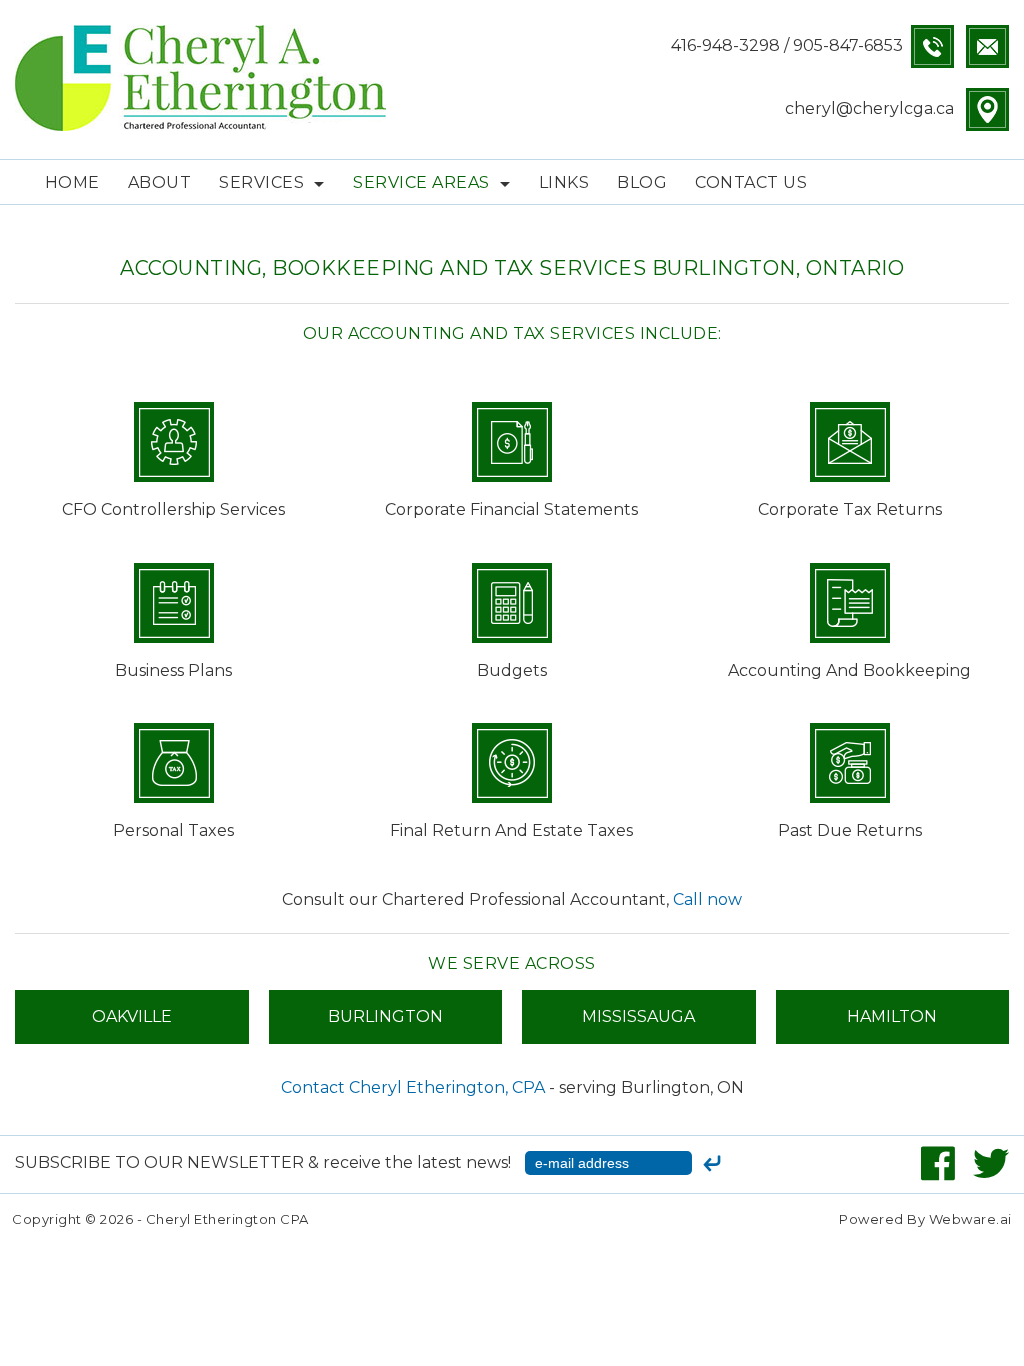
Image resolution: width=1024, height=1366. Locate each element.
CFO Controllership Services (173, 509)
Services (261, 182)
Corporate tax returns (850, 509)
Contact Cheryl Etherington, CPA (413, 1087)
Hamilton (892, 1016)
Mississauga (638, 1016)
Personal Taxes (173, 830)
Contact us (751, 182)
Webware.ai (970, 1219)
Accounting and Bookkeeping (849, 670)
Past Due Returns (850, 830)
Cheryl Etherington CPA (227, 1219)
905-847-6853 (852, 45)
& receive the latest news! (265, 1162)
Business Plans (173, 670)
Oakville (132, 1016)
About (160, 182)
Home (72, 182)
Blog (642, 182)
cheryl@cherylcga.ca (869, 108)
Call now (707, 899)
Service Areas (421, 182)
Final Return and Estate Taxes (511, 830)
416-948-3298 (725, 45)
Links (564, 182)
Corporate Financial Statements (511, 509)
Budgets (512, 670)
